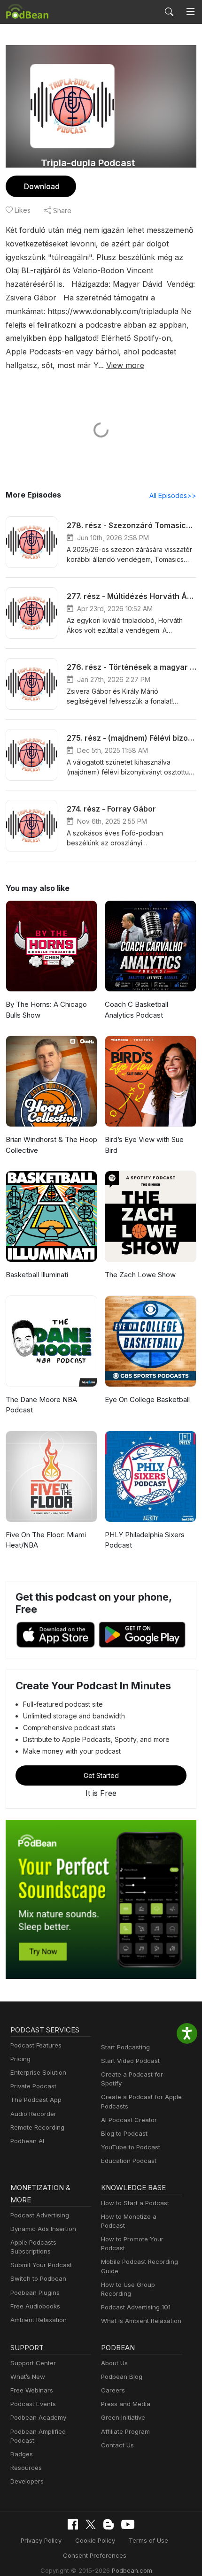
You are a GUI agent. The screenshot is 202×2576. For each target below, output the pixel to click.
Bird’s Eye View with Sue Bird (144, 1145)
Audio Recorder (33, 2114)
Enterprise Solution (38, 2072)
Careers (113, 2390)
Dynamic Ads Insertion (43, 2229)
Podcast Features (36, 2045)
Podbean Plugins (35, 2292)
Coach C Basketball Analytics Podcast (136, 1010)
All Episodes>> (173, 495)
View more (125, 365)
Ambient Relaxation (39, 2320)
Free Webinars (32, 2390)
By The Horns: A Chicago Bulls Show (46, 1010)
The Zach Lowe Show (140, 1275)
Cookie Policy (95, 2540)
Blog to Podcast (124, 2133)
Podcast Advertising (40, 2215)
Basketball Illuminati (37, 1275)
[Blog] (109, 2524)
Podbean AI (27, 2141)
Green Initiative (123, 2417)
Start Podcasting (125, 2047)
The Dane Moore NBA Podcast (41, 1405)
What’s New (28, 2377)
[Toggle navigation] (190, 12)
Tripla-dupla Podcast (88, 163)
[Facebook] (73, 2524)
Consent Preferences (95, 2555)
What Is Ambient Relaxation (141, 2321)
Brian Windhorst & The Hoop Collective (51, 1145)
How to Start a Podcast (135, 2203)
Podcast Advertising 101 (136, 2307)
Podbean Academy (38, 2417)
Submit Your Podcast (41, 2265)
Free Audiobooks (35, 2306)
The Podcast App (36, 2100)
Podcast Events (33, 2404)
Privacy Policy (41, 2540)
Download (42, 186)
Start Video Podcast (130, 2061)
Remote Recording (37, 2127)
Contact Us (117, 2445)
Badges (22, 2454)
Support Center (33, 2363)
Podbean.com (132, 2570)
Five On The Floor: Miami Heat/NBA (46, 1540)
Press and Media (126, 2404)
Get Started (101, 1775)
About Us (114, 2363)
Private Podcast (33, 2086)
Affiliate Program (125, 2431)
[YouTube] (128, 2524)
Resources (26, 2468)
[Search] (169, 12)
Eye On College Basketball (147, 1399)
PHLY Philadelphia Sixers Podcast (145, 1540)
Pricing (20, 2059)
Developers (27, 2481)
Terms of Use (148, 2540)
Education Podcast (129, 2161)
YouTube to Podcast (131, 2147)
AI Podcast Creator (129, 2120)
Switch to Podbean (38, 2278)
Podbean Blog (122, 2377)
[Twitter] (91, 2525)
